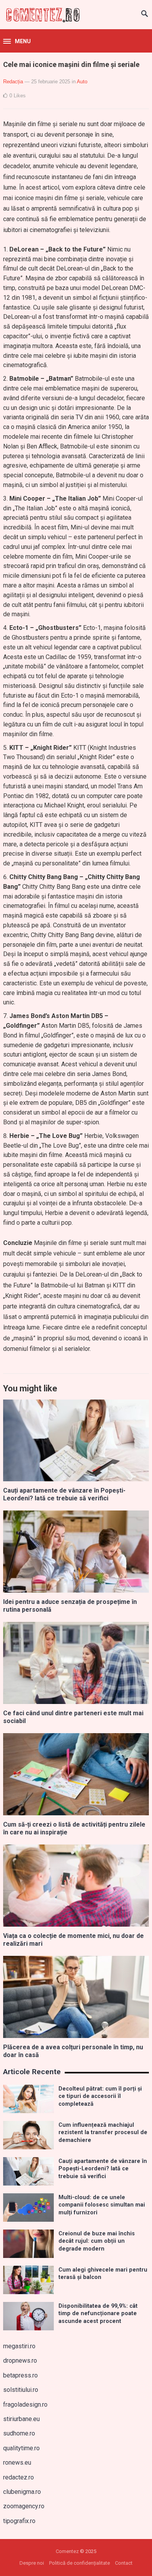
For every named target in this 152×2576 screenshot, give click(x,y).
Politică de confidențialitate (80, 2563)
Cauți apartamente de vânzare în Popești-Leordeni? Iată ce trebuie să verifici (64, 1495)
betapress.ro (20, 2375)
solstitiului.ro (21, 2390)
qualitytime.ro (21, 2448)
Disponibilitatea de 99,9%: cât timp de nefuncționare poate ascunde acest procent (98, 2314)
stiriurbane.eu (21, 2419)
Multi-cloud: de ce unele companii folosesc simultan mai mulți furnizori (102, 2205)
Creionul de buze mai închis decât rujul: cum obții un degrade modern (97, 2241)
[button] (17, 42)
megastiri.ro (19, 2346)
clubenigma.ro (22, 2492)
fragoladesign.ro (25, 2405)
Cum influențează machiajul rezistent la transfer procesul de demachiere (103, 2133)
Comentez (67, 2551)
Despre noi (32, 2563)
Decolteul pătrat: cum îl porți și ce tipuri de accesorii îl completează (100, 2096)
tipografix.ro (19, 2521)
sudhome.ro (19, 2433)
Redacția (13, 82)
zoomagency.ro (24, 2506)
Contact (124, 2563)
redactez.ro (19, 2477)
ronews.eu (17, 2463)
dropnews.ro (20, 2361)
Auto (82, 82)
